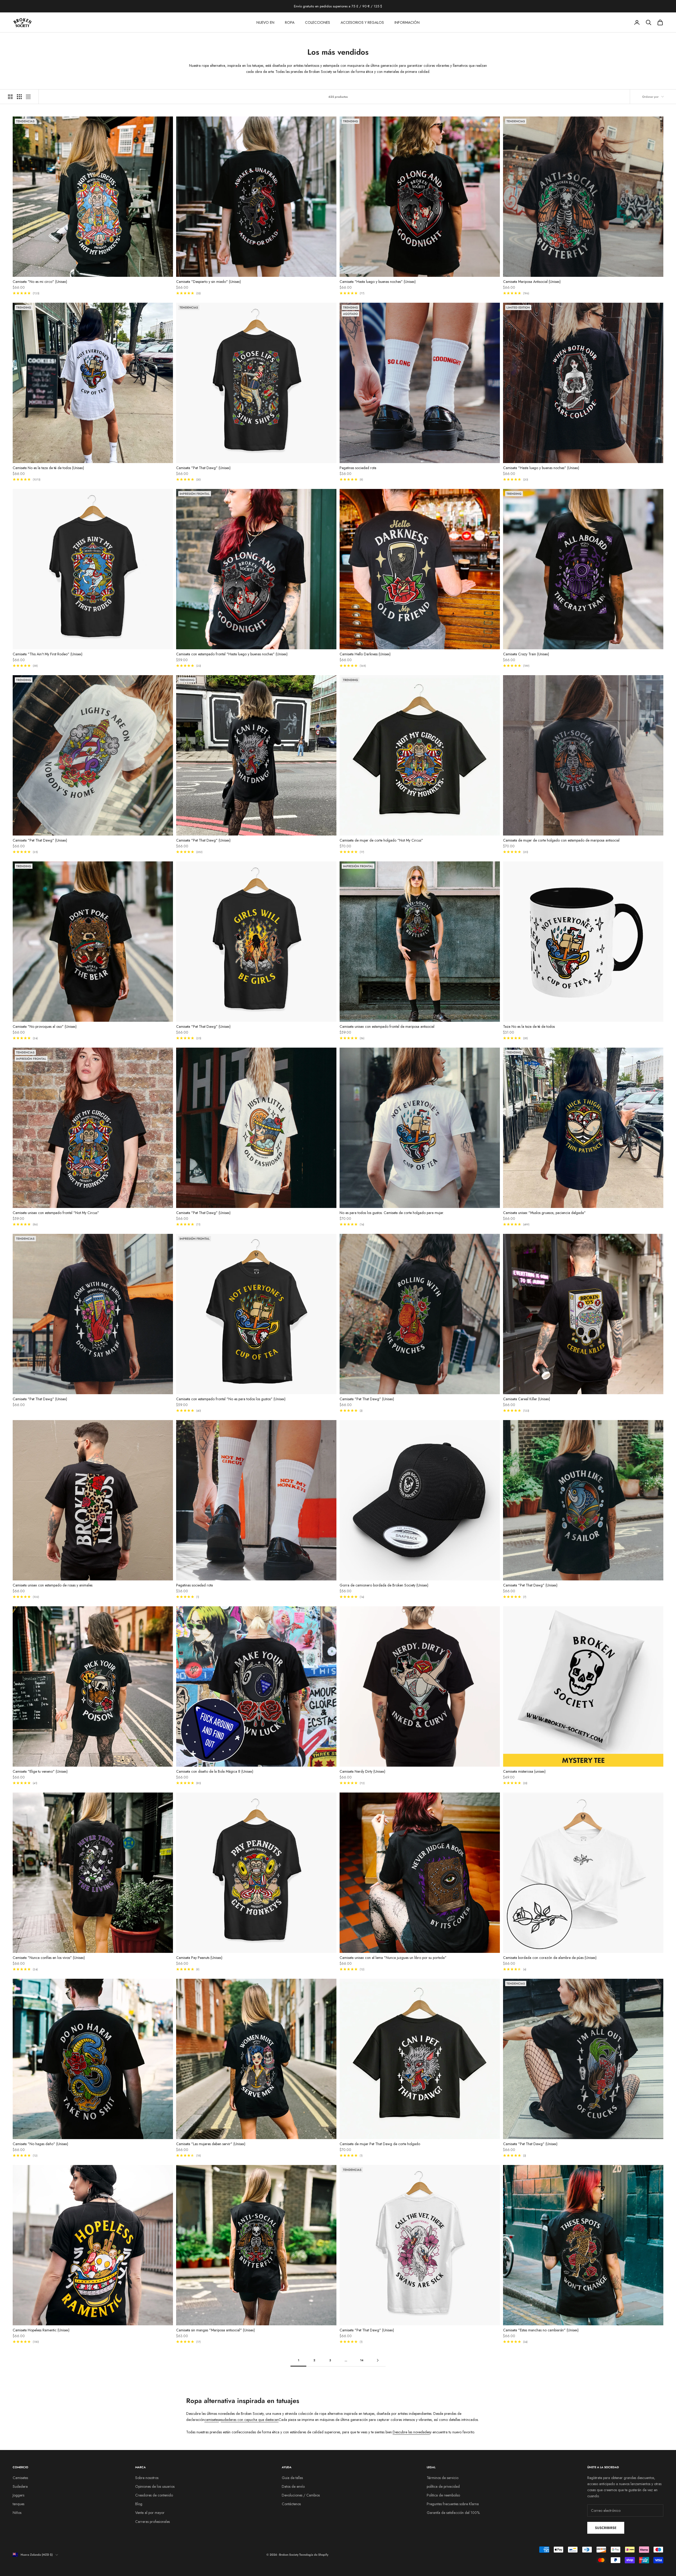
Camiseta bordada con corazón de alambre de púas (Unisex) (550, 1958)
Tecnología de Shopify (314, 2555)
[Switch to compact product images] (28, 97)
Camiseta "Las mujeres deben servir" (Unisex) (211, 2144)
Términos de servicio (443, 2478)
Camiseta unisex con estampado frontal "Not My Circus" (56, 1213)
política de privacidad (443, 2486)
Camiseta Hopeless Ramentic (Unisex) (41, 2330)
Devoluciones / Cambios (301, 2495)
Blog (139, 2504)
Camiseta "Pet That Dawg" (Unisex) (203, 468)
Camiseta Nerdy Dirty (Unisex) (362, 1771)
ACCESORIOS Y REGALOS (362, 22)
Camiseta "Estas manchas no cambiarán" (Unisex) (541, 2330)
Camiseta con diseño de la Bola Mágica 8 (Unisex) (215, 1771)
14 (362, 2360)
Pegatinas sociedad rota (358, 468)
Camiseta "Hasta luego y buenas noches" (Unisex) (378, 282)
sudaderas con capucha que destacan (250, 2420)
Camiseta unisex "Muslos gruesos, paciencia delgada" (544, 1213)
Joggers (18, 2495)
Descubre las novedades (411, 2432)
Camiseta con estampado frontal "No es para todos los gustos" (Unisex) (231, 1399)
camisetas (212, 2420)
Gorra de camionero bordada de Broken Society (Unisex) (384, 1585)
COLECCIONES (318, 22)
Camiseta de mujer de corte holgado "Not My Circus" (381, 840)
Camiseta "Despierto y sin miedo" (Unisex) (208, 282)
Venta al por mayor (150, 2513)
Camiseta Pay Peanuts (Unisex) (199, 1958)
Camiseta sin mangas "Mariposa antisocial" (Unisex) (215, 2330)
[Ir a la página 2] (378, 2360)
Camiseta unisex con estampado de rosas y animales (53, 1585)
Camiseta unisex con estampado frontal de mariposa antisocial (387, 1026)
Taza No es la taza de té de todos (529, 1026)
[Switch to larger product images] (10, 97)
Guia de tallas (292, 2478)
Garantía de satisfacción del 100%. (454, 2513)
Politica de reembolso (443, 2495)
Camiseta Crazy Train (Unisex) (526, 654)
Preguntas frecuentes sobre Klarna (453, 2504)
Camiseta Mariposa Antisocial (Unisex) (532, 282)
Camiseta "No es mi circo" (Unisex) (40, 282)
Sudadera (20, 2486)
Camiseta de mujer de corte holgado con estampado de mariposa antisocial (561, 840)
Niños (17, 2513)
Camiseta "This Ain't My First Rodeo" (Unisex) (48, 654)
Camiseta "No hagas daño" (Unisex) (40, 2144)
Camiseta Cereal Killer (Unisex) (527, 1399)
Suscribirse (606, 2528)
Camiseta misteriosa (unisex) (524, 1771)
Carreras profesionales (152, 2522)
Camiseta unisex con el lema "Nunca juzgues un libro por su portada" (393, 1958)
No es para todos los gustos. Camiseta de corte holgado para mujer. (392, 1213)
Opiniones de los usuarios (155, 2486)
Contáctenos (291, 2504)
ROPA (290, 22)
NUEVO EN (265, 22)
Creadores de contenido (154, 2495)
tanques (18, 2504)
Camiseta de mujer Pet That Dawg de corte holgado (380, 2144)
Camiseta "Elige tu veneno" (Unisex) (40, 1771)
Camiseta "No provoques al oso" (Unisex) (45, 1026)
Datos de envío (293, 2486)
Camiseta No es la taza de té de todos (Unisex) (48, 468)
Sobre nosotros (147, 2478)
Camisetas (20, 2478)
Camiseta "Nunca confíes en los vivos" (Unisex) (49, 1958)
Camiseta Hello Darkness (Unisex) (365, 654)
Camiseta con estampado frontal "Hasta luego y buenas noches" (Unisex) (232, 654)
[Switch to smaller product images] (19, 97)
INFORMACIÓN (407, 22)
